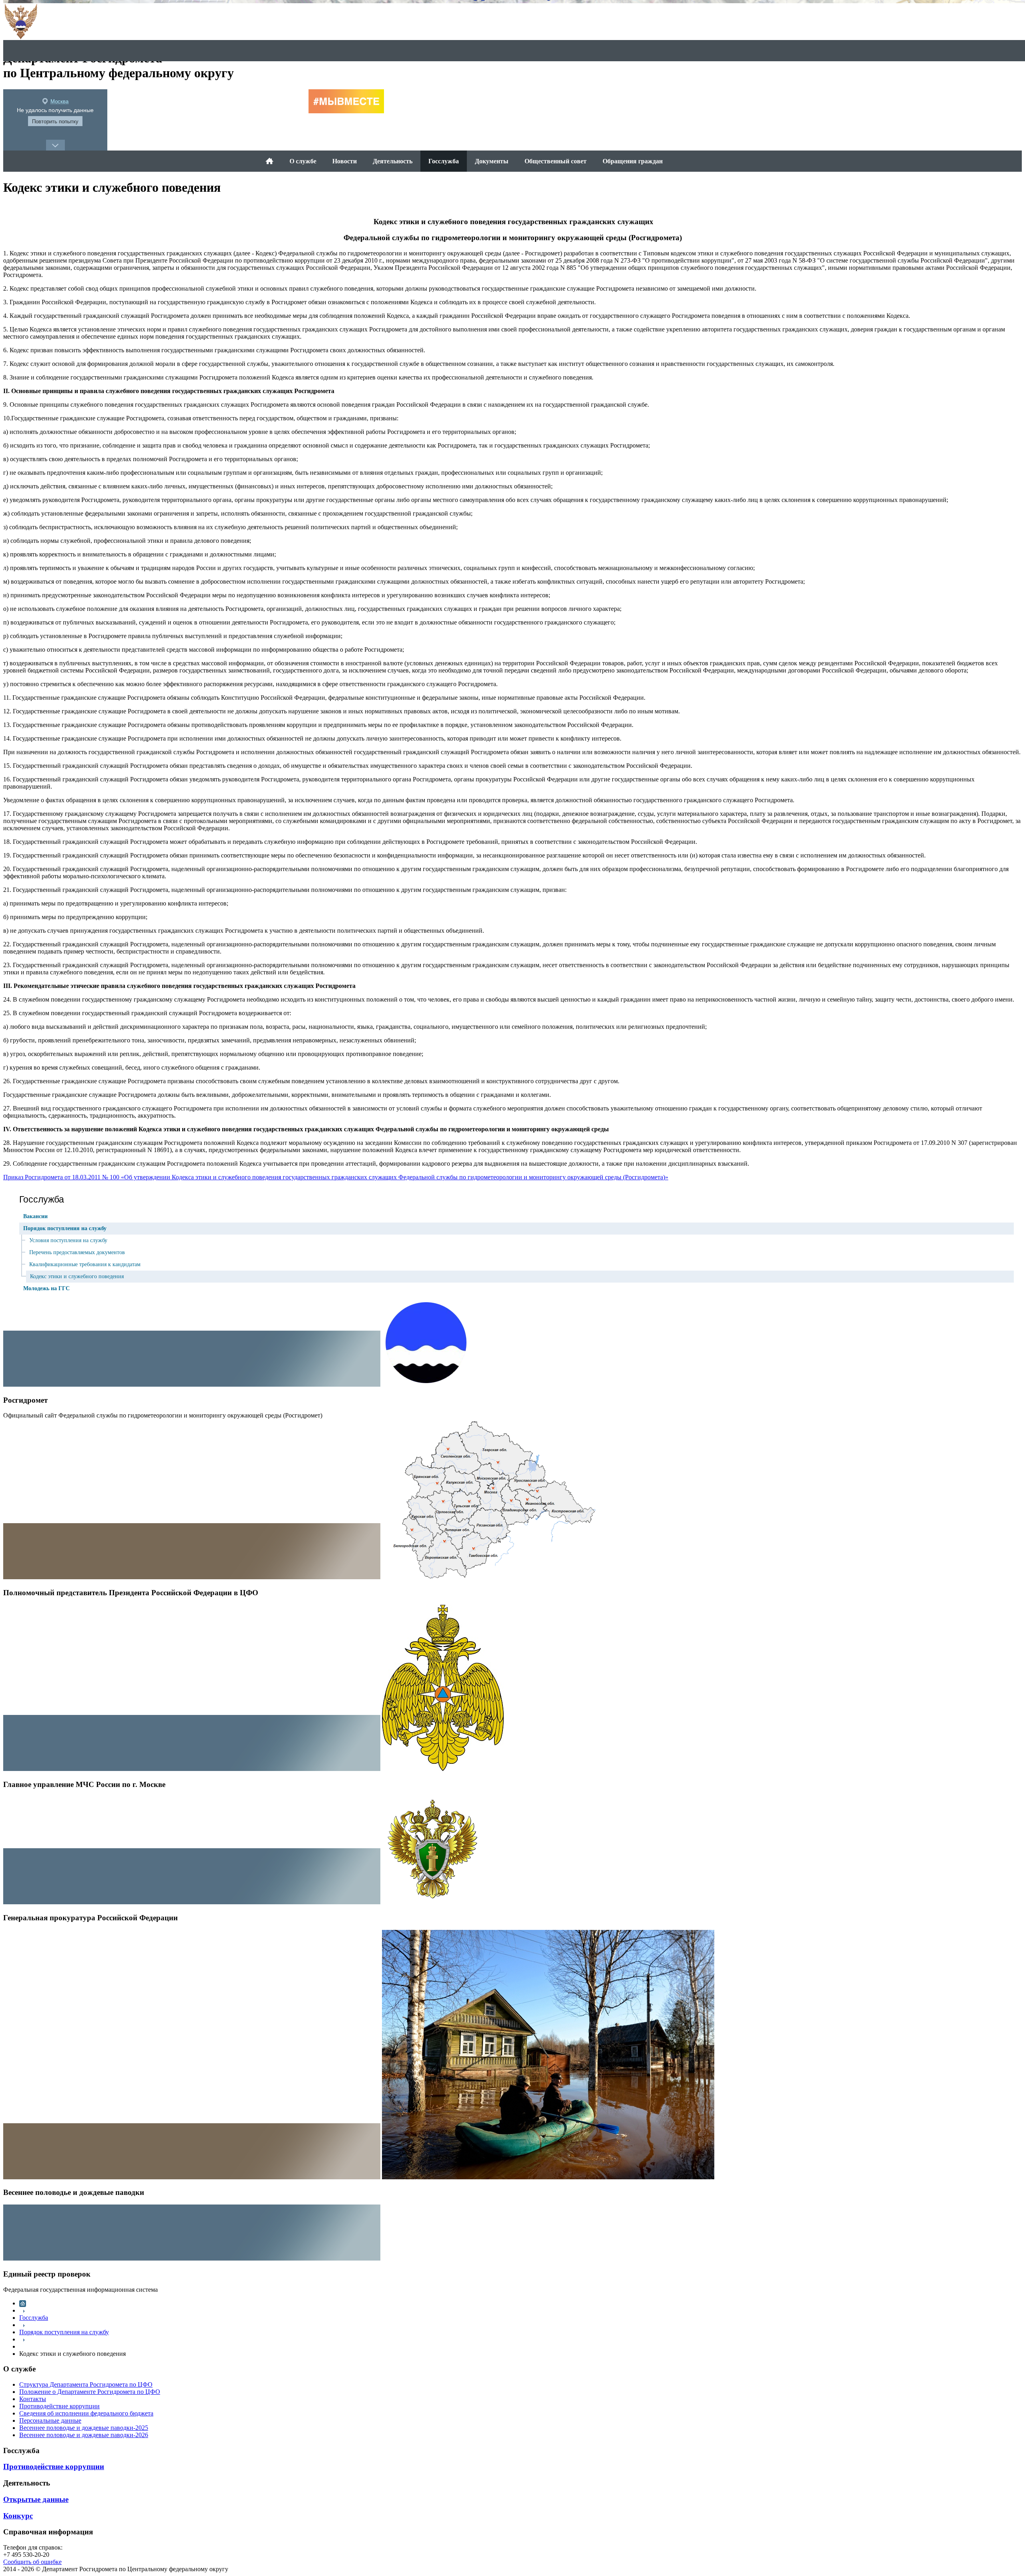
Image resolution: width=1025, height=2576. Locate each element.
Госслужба (444, 161)
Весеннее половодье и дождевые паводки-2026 (84, 2435)
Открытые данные (36, 2499)
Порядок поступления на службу (65, 1228)
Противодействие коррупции (59, 2406)
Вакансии (35, 1216)
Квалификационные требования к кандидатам (85, 1264)
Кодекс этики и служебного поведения (77, 1276)
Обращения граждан (633, 161)
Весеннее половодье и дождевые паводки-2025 (84, 2428)
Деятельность (393, 161)
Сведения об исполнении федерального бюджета (86, 2413)
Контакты (33, 2399)
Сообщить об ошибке (32, 2562)
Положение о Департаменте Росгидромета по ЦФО (90, 2392)
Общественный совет (556, 161)
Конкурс (18, 2516)
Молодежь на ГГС (46, 1288)
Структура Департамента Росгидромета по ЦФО (86, 2384)
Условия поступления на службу (68, 1240)
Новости (345, 161)
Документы (492, 161)
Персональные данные (50, 2420)
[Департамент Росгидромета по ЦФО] (269, 161)
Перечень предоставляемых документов (77, 1252)
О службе (303, 161)
